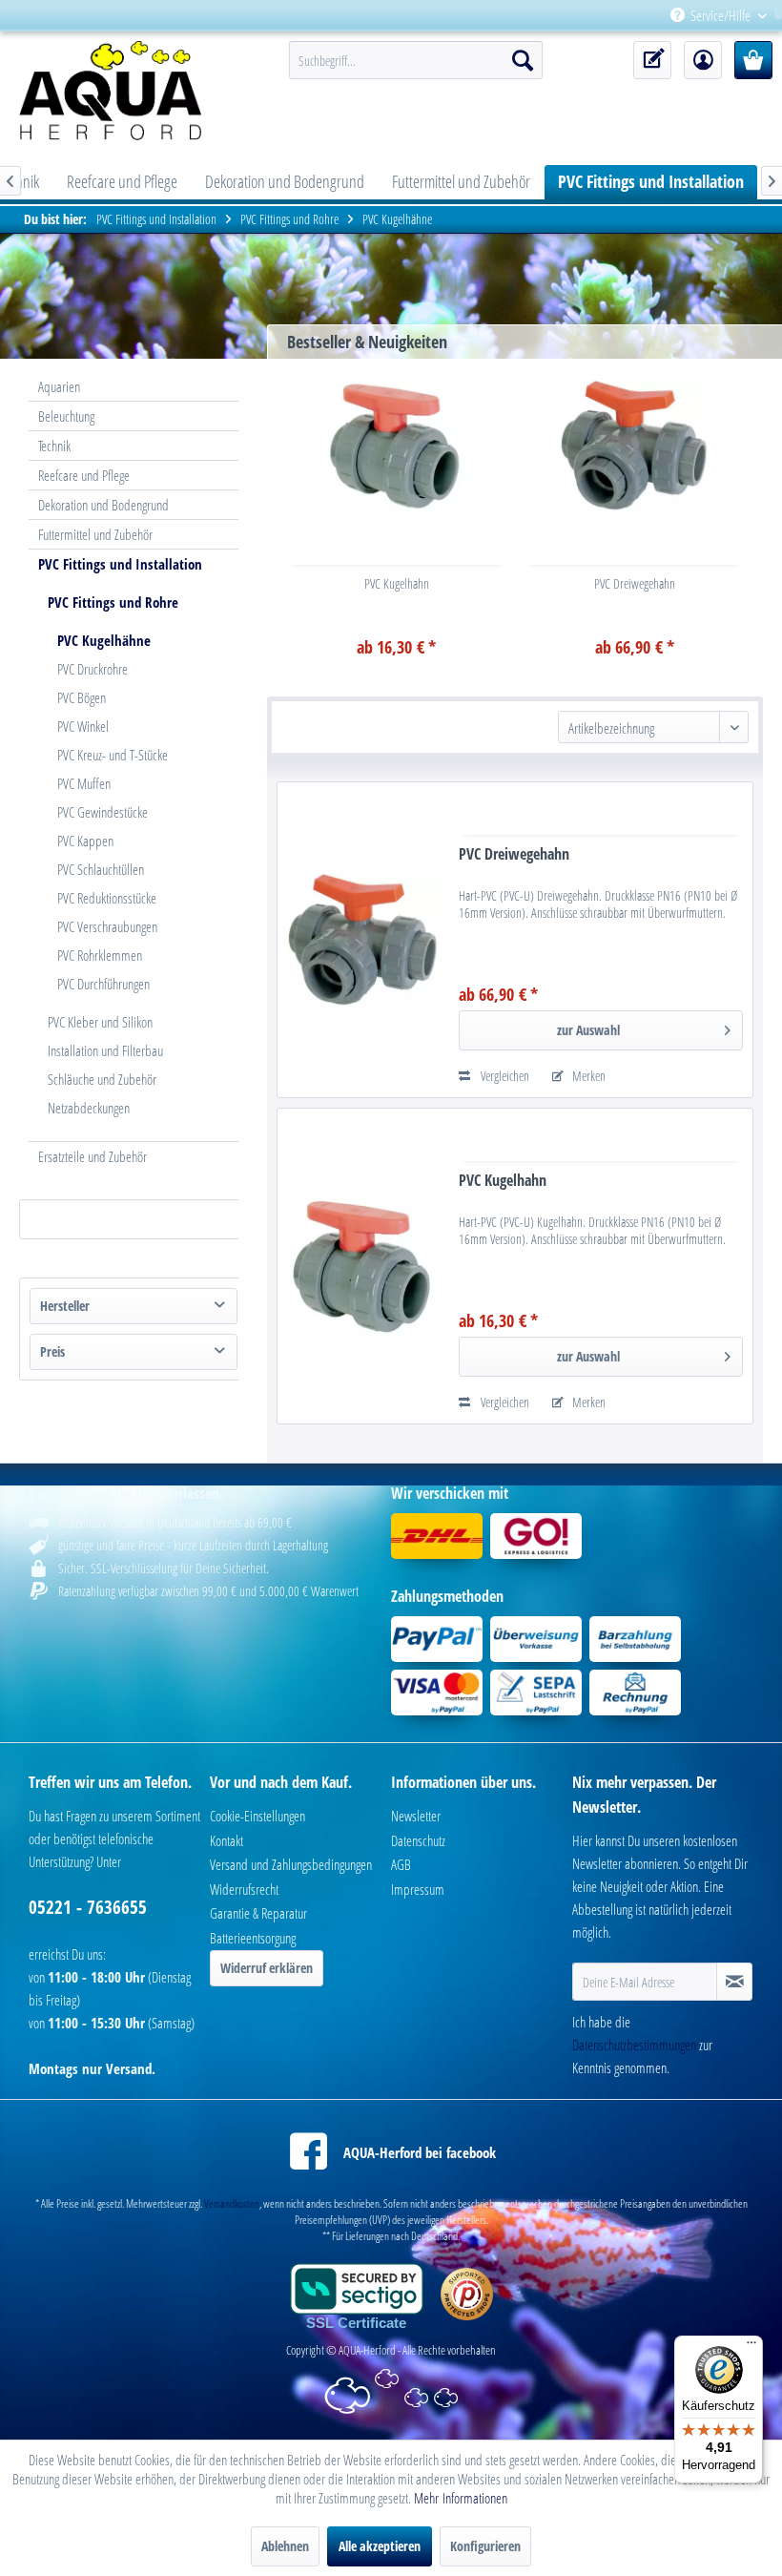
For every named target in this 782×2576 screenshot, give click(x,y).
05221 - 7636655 (88, 1907)
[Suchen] (523, 60)
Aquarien (59, 386)
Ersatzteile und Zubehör (93, 1156)
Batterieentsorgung (253, 1938)
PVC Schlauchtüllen (101, 869)
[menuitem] (774, 16)
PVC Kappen (85, 841)
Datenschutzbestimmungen (634, 2045)
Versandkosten (232, 2203)
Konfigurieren (485, 2546)
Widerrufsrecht (244, 1889)
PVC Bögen (82, 697)
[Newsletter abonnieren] (734, 1982)
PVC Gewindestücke (103, 812)
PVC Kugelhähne (104, 640)
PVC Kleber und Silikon (100, 1022)
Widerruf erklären (267, 1968)
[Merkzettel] (652, 60)
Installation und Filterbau (105, 1050)
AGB (401, 1864)
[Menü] (751, 2347)
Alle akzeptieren (380, 2546)
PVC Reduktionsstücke (107, 898)
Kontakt (226, 1840)
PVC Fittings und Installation (120, 564)
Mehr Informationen (461, 2498)
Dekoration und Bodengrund (103, 505)
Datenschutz (418, 1840)
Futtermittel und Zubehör (95, 534)
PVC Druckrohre (93, 669)
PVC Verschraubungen (107, 926)
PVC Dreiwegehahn (635, 583)
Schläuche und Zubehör (102, 1079)
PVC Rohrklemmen (100, 955)
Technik (54, 446)
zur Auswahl (588, 1030)
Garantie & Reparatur (258, 1913)
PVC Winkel (83, 726)
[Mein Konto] (703, 60)
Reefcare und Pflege (84, 475)
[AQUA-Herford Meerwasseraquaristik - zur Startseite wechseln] (123, 91)
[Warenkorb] (753, 60)
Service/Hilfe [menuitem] (720, 15)
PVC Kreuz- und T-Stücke (113, 755)
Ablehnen (285, 2546)
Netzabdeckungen (89, 1108)
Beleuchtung (66, 416)
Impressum (418, 1889)
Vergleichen (504, 1076)
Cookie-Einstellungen (257, 1816)
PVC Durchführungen (103, 984)
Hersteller (65, 1306)
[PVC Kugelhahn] (397, 446)
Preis (52, 1351)
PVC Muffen (84, 783)
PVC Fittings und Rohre (113, 602)
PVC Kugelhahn (397, 583)
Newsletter (416, 1816)
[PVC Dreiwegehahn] (635, 446)
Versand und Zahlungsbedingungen (291, 1864)
